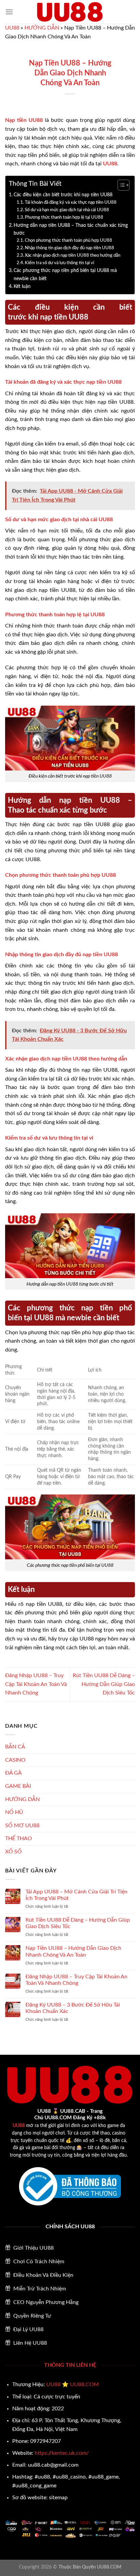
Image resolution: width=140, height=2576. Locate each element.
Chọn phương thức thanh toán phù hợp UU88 (68, 241)
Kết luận (22, 286)
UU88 (12, 28)
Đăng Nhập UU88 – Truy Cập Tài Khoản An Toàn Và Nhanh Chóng (36, 1684)
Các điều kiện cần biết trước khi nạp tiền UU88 (63, 195)
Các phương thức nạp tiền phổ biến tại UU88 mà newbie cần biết (65, 274)
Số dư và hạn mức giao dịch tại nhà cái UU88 (67, 210)
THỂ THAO (19, 1838)
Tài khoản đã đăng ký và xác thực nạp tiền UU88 (71, 203)
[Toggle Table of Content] (120, 185)
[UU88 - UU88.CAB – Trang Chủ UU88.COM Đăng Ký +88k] (70, 12)
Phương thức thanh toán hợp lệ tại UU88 (64, 217)
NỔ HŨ (14, 1812)
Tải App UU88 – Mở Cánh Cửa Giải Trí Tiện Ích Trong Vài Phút (76, 1895)
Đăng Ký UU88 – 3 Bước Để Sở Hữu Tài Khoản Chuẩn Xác (73, 2008)
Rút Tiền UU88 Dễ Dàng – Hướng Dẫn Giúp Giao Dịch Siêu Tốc (104, 1684)
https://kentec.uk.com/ (62, 2453)
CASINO (15, 1760)
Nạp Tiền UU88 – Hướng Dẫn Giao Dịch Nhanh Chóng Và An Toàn (73, 1951)
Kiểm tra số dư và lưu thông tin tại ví (59, 263)
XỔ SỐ (13, 1852)
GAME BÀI (18, 1786)
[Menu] (9, 12)
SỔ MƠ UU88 (22, 1826)
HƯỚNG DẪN (42, 28)
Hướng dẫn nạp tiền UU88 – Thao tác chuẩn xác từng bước (71, 229)
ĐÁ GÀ (13, 1773)
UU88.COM (84, 2384)
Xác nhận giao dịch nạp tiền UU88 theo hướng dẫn (73, 256)
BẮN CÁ (15, 1747)
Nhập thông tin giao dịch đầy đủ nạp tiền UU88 (69, 248)
